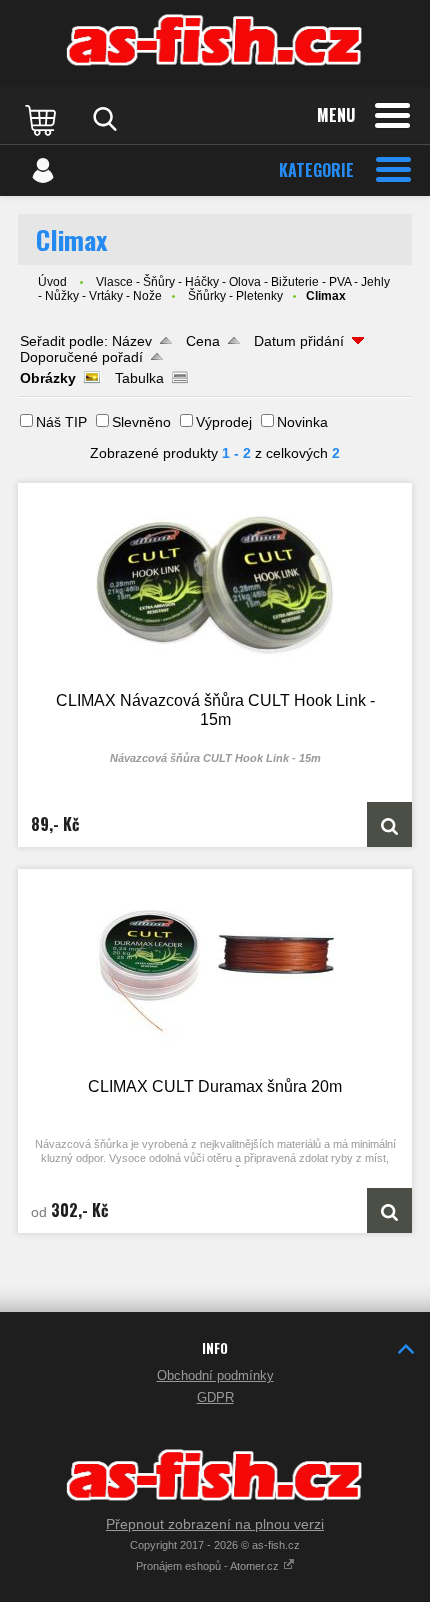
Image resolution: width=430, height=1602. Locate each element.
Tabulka (139, 378)
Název (132, 341)
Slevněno (141, 422)
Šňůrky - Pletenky (235, 296)
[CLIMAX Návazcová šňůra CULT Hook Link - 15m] (215, 585)
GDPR (215, 1397)
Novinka (302, 422)
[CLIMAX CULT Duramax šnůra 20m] (215, 971)
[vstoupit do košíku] (43, 119)
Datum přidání (299, 341)
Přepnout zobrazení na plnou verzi (215, 1524)
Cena (203, 341)
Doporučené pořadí (81, 357)
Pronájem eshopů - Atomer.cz (209, 1566)
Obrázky (48, 378)
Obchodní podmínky (215, 1375)
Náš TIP (61, 422)
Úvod (52, 282)
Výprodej (224, 422)
